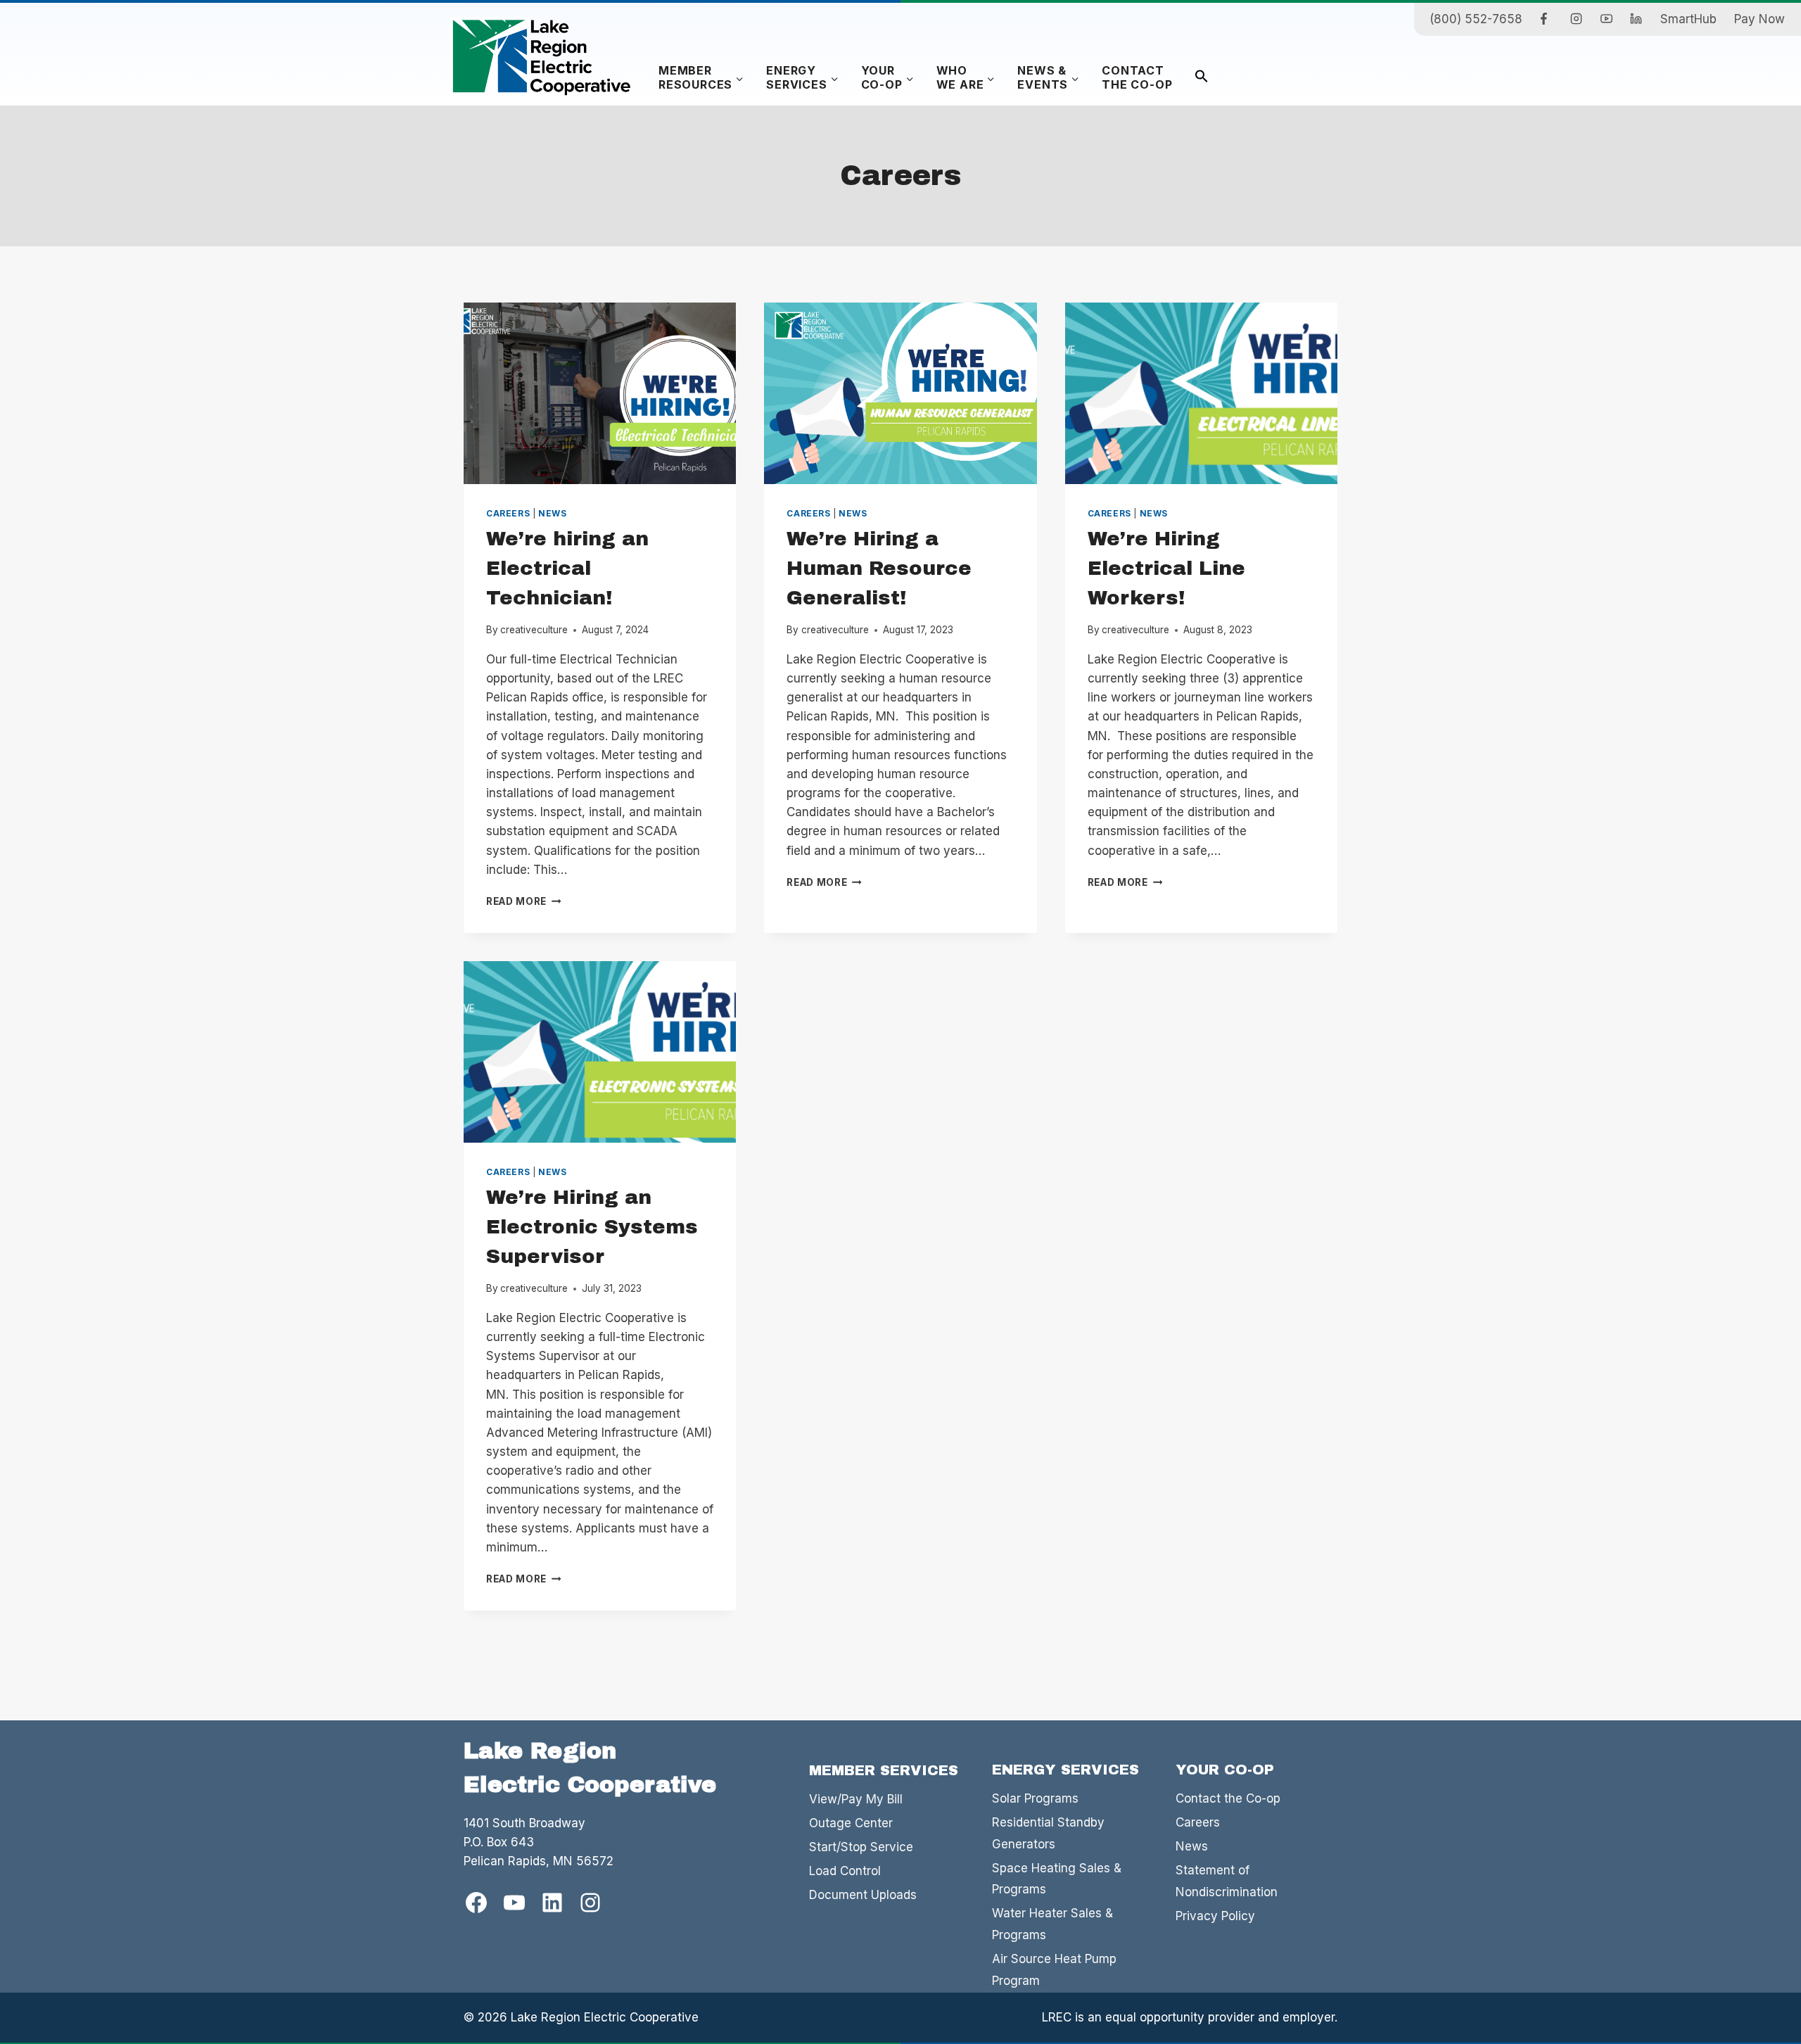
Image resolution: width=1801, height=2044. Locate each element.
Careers (508, 513)
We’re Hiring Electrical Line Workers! (1166, 568)
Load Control (845, 1871)
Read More (524, 901)
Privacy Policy (1215, 1916)
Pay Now (1759, 19)
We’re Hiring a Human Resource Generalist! (879, 568)
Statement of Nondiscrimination (1227, 1881)
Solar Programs (1035, 1798)
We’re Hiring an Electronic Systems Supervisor (592, 1227)
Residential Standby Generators (1048, 1833)
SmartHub (1688, 19)
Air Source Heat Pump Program (1054, 1970)
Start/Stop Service (861, 1847)
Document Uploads (863, 1895)
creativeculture (534, 630)
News (552, 513)
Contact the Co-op (1228, 1798)
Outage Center (851, 1823)
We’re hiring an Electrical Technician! (567, 568)
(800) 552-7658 (1476, 19)
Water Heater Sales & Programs (1052, 1924)
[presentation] (600, 393)
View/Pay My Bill (856, 1799)
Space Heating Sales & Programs (1057, 1879)
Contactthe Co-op (1137, 77)
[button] (1202, 78)
